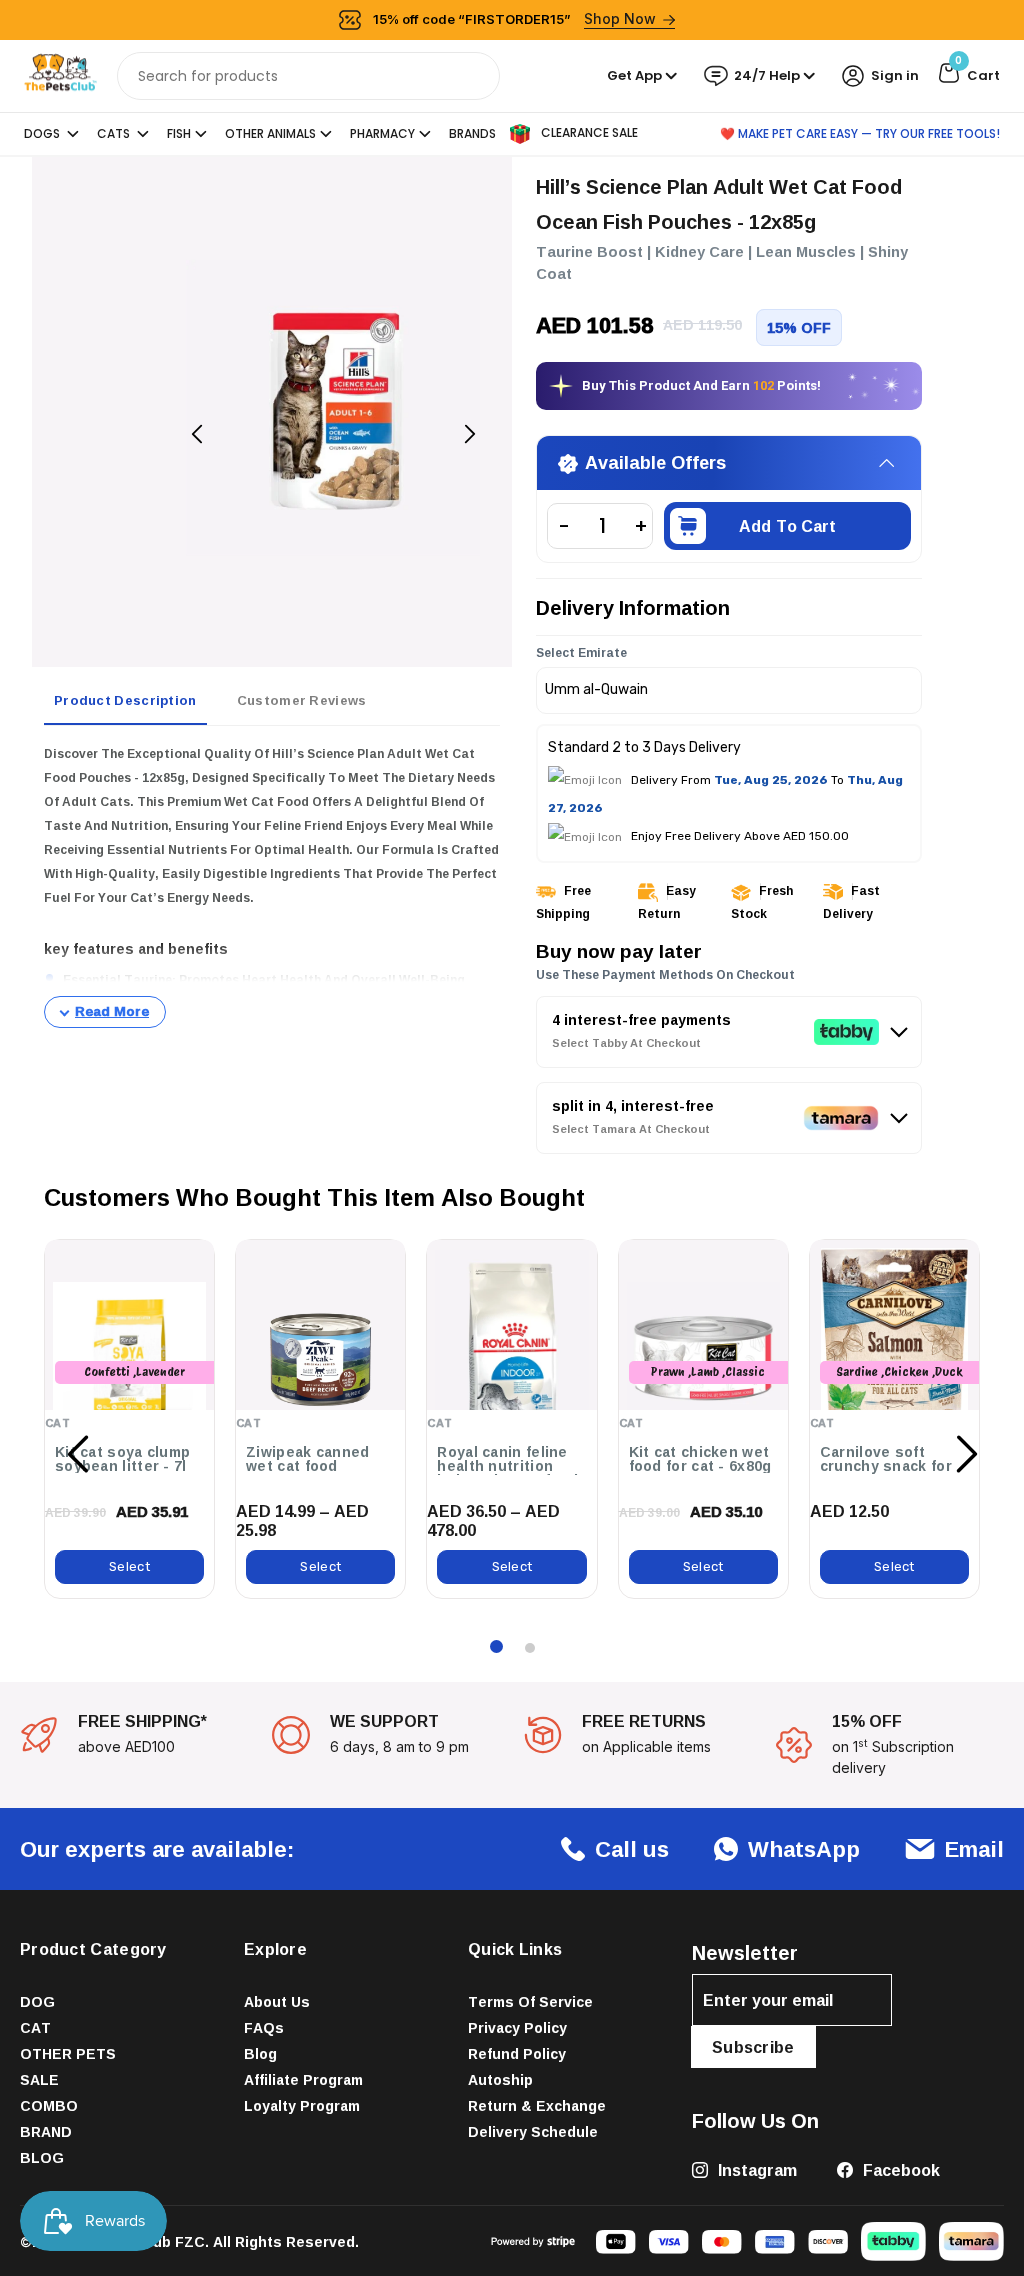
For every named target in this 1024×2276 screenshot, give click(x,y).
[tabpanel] (272, 885)
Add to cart (788, 526)
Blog (260, 2053)
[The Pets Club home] (60, 74)
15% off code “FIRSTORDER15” (515, 18)
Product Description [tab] (125, 700)
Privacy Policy (517, 2027)
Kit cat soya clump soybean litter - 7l (122, 1459)
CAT (35, 2027)
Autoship (500, 2079)
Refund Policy (517, 2053)
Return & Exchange (537, 2105)
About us (277, 2001)
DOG (37, 2001)
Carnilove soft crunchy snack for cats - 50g (886, 1466)
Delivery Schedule (533, 2131)
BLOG (42, 2157)
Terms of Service (530, 2001)
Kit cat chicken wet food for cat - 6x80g (700, 1459)
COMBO (49, 2105)
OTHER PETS (68, 2053)
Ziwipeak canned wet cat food (308, 1459)
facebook (899, 2170)
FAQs (264, 2027)
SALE (39, 2079)
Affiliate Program (303, 2079)
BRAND (46, 2131)
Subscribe (753, 2047)
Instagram (755, 2170)
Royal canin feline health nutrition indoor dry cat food (507, 1466)
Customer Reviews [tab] (302, 700)
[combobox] (308, 76)
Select (129, 1566)
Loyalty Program (302, 2105)
